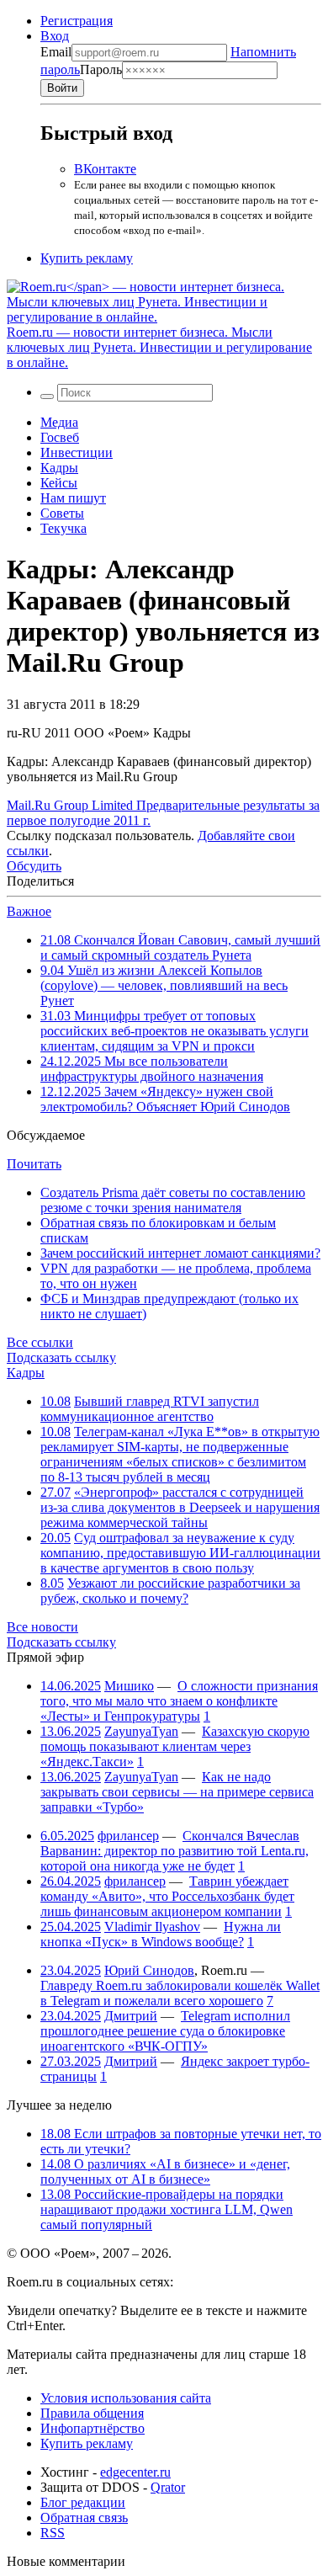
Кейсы (59, 483)
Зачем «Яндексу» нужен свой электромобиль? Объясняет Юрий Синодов (165, 1099)
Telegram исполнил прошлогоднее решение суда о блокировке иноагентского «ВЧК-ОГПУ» (165, 2031)
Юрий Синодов (149, 1970)
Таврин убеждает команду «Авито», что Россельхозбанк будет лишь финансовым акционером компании (167, 1896)
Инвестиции (77, 452)
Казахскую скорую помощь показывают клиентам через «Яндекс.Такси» (175, 1746)
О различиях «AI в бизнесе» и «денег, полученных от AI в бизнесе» (165, 2172)
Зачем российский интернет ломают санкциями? (180, 1253)
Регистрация (77, 21)
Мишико (129, 1686)
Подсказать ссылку (61, 1357)
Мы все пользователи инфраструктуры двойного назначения (152, 1069)
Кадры (59, 468)
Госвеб (60, 437)
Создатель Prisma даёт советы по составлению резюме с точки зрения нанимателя (173, 1200)
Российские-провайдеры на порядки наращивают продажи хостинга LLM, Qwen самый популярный (167, 2209)
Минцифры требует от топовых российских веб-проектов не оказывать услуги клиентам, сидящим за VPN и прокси (175, 1031)
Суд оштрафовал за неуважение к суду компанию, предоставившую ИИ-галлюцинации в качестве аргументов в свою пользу (180, 1553)
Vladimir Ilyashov (152, 1927)
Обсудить (34, 866)
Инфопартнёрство (93, 2428)
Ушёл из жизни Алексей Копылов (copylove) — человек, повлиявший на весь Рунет (164, 985)
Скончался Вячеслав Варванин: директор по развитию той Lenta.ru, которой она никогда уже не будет (175, 1851)
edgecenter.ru (135, 2472)
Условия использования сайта (126, 2398)
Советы (62, 513)
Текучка (63, 528)
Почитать (34, 1164)
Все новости (42, 1627)
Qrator (168, 2487)
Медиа (59, 422)
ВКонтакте (105, 169)
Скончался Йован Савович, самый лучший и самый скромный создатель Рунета (180, 947)
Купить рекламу (87, 258)
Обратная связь (84, 2517)
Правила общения (92, 2413)
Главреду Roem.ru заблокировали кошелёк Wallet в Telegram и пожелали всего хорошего (180, 1993)
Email (56, 52)
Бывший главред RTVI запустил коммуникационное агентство (150, 1409)
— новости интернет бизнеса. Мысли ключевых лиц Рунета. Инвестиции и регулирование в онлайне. (159, 347)
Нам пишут (73, 498)
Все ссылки (40, 1342)
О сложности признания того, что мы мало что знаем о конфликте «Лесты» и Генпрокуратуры (179, 1701)
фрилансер (128, 1836)
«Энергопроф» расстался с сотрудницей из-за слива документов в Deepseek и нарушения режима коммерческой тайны (180, 1507)
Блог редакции (83, 2502)
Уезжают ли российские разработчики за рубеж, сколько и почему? (170, 1591)
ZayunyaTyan (141, 1731)
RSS (53, 2533)
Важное (29, 911)
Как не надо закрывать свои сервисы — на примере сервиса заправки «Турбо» (177, 1792)
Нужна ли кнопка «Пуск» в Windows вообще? (161, 1934)
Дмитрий (131, 2016)
